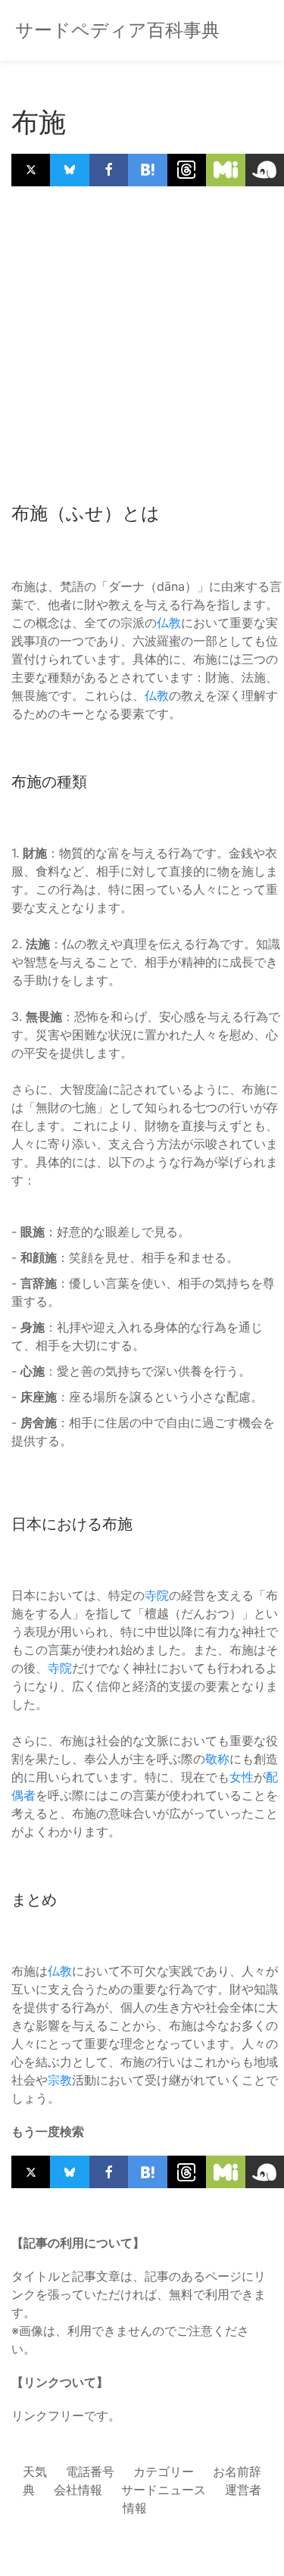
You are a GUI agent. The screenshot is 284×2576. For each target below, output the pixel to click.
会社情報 (78, 2490)
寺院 (157, 1595)
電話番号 (90, 2471)
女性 (242, 1777)
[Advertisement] (142, 343)
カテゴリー (164, 2471)
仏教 (169, 623)
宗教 (60, 2080)
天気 (35, 2471)
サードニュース (164, 2490)
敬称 (217, 1759)
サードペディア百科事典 (117, 30)
